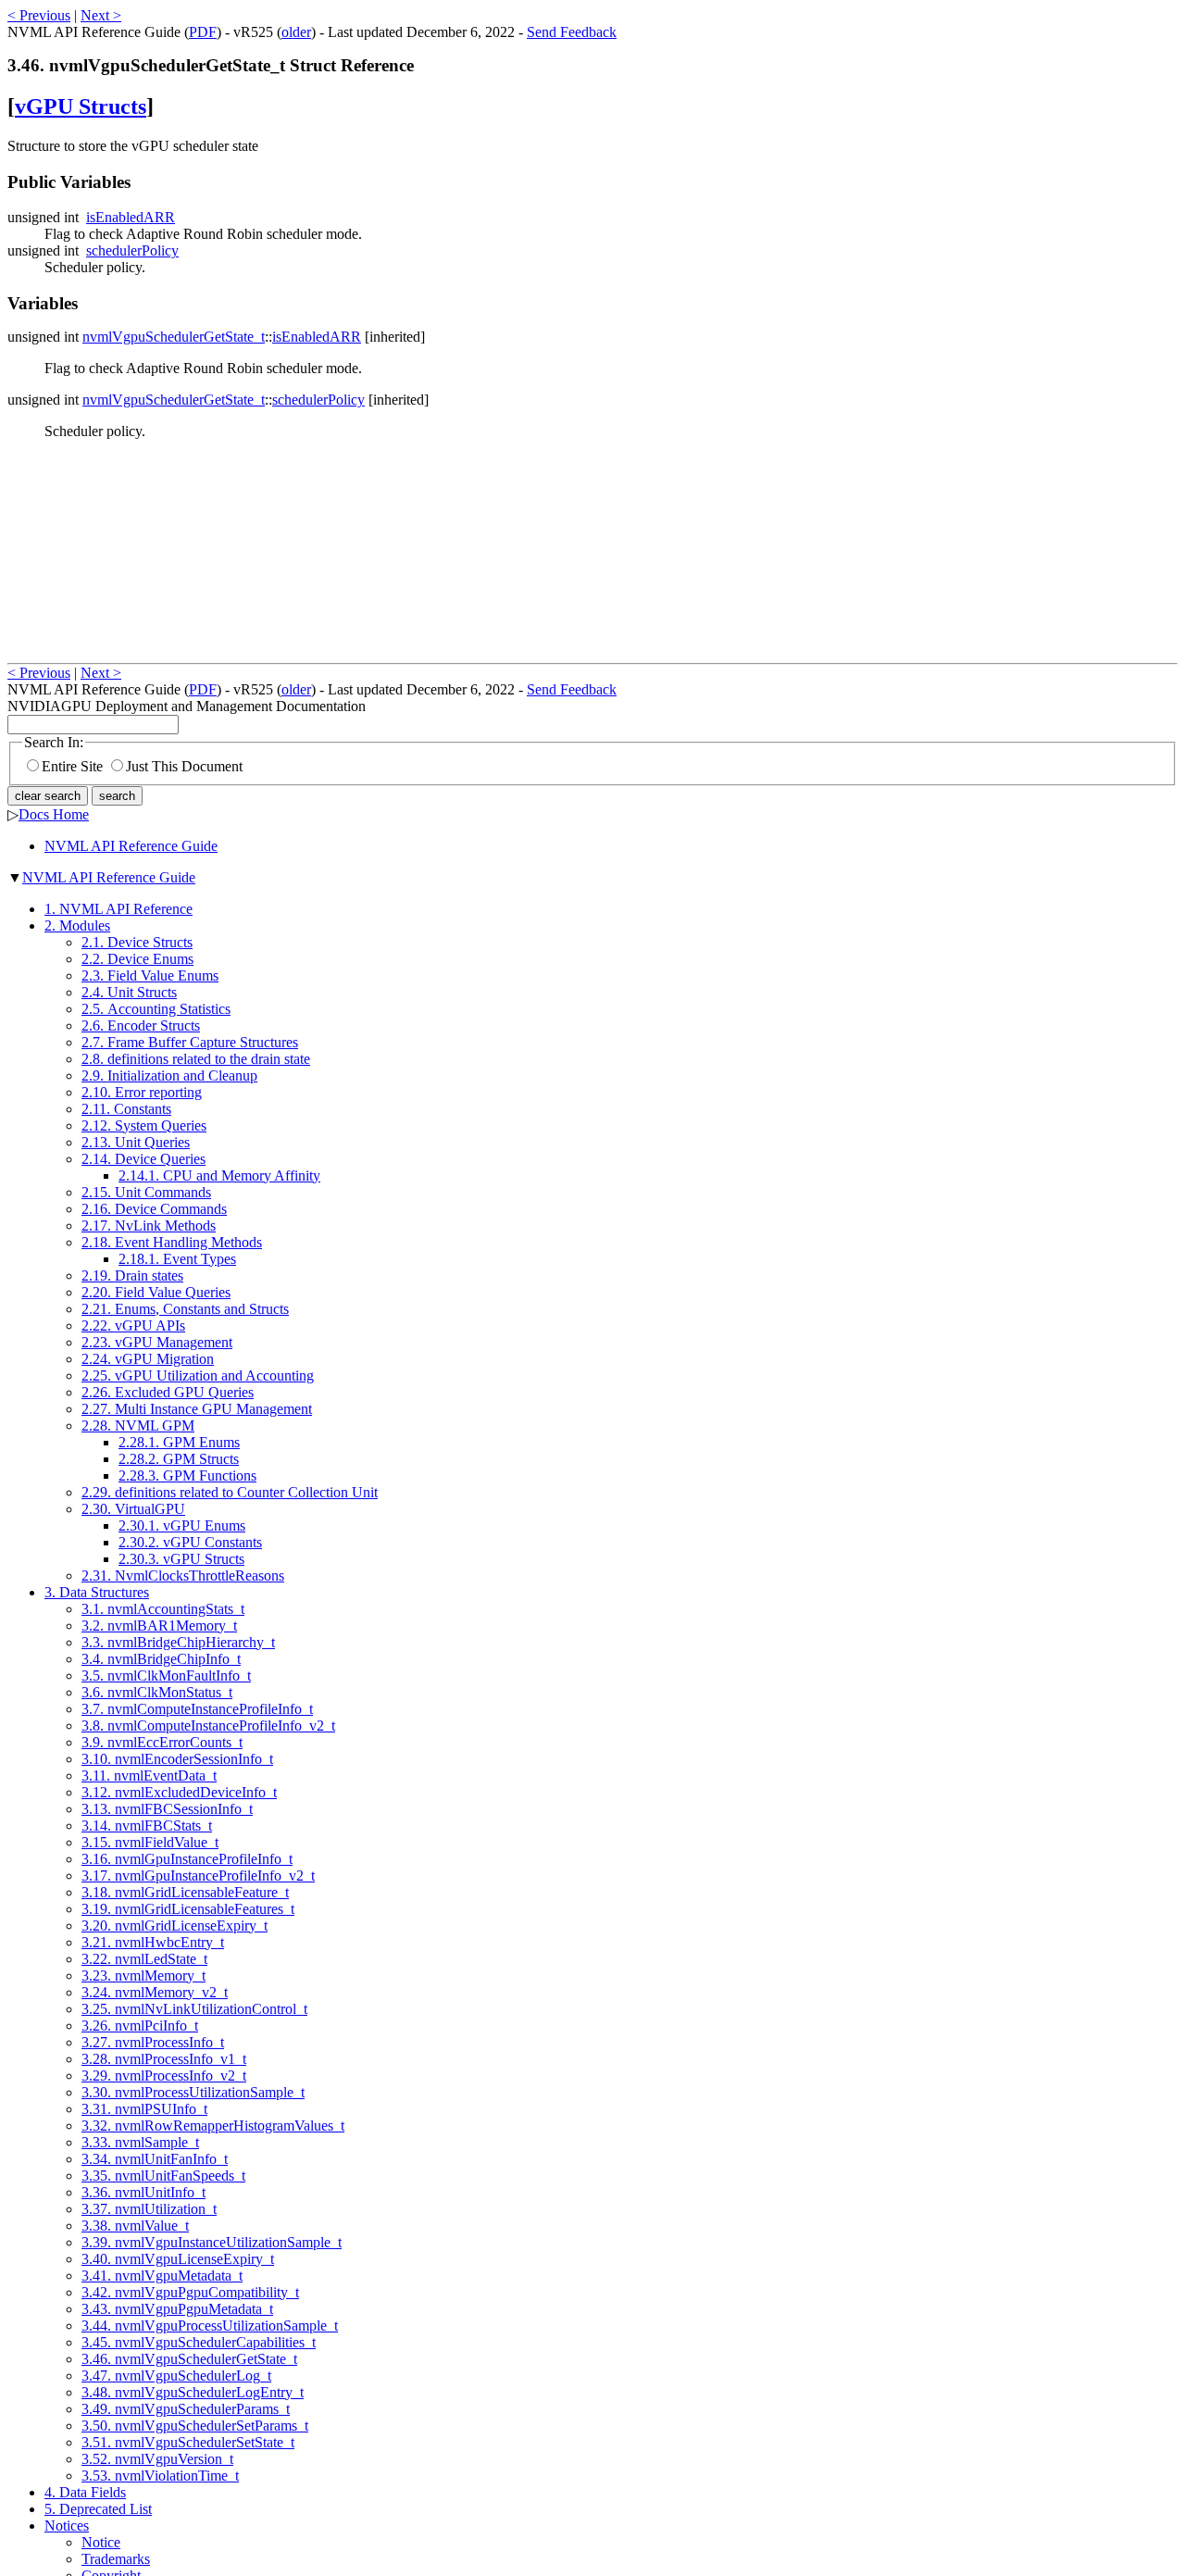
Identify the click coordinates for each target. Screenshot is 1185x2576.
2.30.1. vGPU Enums (182, 1526)
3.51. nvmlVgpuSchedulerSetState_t (188, 2442)
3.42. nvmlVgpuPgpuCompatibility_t (190, 2292)
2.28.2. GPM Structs (179, 1459)
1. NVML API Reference (118, 909)
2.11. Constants (126, 1109)
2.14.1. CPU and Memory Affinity (219, 1175)
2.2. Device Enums (137, 959)
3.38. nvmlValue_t (135, 2226)
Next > (101, 15)
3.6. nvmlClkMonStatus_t (157, 1692)
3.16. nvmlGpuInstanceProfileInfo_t (187, 1859)
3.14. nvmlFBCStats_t (147, 1826)
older (296, 32)
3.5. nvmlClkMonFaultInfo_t (166, 1676)
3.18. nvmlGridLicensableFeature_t (185, 1892)
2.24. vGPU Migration (148, 1359)
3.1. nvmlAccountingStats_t (163, 1609)
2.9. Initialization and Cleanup (169, 1075)
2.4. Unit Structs (129, 992)
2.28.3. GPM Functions (187, 1476)
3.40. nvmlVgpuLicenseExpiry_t (178, 2259)
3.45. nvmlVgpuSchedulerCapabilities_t (199, 2342)
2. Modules (77, 925)
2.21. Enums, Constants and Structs (185, 1309)
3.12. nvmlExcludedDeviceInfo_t (179, 1792)
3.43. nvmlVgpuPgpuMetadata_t (177, 2309)
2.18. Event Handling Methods (172, 1242)
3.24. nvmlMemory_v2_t (155, 1992)
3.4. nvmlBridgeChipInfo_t (161, 1659)
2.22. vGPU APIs (133, 1326)
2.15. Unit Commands (146, 1192)
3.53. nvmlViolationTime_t (160, 2476)
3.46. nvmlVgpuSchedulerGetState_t (189, 2359)
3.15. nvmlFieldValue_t (150, 1842)
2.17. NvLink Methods (149, 1225)
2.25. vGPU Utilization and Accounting (198, 1376)
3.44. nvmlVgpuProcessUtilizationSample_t (210, 2326)
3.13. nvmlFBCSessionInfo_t (167, 1809)
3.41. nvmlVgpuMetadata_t (162, 2276)
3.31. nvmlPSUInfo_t (144, 2109)
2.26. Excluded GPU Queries (168, 1392)
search (117, 796)
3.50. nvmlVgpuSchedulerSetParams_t (195, 2426)
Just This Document (184, 766)
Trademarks (116, 2559)
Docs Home (54, 814)
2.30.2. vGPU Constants (190, 1542)
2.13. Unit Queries (136, 1142)
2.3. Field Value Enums (150, 975)
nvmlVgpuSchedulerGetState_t (174, 337)
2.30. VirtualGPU (133, 1509)
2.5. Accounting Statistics (156, 1009)
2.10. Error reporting (142, 1092)
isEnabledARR (131, 217)
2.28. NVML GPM (138, 1426)
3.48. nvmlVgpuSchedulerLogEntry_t (193, 2392)
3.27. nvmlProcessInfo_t (153, 2042)
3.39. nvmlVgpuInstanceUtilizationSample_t (212, 2242)
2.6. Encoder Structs (141, 1025)
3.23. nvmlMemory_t (143, 1976)
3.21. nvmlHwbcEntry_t (153, 1942)
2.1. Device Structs (137, 942)
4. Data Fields (85, 2492)
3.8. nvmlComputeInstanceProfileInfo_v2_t (208, 1726)
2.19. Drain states (132, 1275)
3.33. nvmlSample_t (140, 2142)
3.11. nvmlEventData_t (149, 1776)
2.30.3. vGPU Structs (181, 1559)
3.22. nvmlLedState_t (144, 1959)
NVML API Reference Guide (131, 846)
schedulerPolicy (132, 250)
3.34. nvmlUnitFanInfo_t (155, 2159)
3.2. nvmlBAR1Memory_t (159, 1626)
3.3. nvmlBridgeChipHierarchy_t (178, 1642)
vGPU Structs (81, 106)
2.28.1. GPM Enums (179, 1442)
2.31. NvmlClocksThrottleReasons (183, 1576)
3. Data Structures (97, 1592)
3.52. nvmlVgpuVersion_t (157, 2459)
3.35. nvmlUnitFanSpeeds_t (163, 2176)
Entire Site (72, 766)
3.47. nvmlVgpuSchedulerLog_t (176, 2376)
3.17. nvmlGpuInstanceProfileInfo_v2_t (198, 1876)
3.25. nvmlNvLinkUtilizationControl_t (194, 2009)
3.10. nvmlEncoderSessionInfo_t (177, 1759)
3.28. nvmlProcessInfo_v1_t (164, 2059)
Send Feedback (572, 32)
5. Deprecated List (98, 2509)
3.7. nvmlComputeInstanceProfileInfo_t (197, 1709)
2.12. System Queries (144, 1125)
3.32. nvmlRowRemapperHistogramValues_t (213, 2126)
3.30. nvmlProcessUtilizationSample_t (193, 2092)
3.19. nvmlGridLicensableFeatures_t (188, 1909)
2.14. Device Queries (143, 1159)
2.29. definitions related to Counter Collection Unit (230, 1492)
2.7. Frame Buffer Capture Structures (190, 1042)
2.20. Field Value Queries (156, 1292)
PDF (203, 32)
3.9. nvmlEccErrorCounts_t (162, 1742)
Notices (67, 2526)
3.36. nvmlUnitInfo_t (143, 2192)
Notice (101, 2542)
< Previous (39, 15)
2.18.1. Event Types (177, 1259)
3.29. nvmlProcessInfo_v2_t (164, 2076)
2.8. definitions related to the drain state (196, 1059)
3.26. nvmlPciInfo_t (140, 2026)
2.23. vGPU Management (157, 1342)
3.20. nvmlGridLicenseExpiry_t (175, 1926)
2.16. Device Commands (154, 1209)
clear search (48, 796)
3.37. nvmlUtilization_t (149, 2209)
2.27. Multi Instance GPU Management (197, 1409)
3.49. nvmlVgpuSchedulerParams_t (186, 2409)
